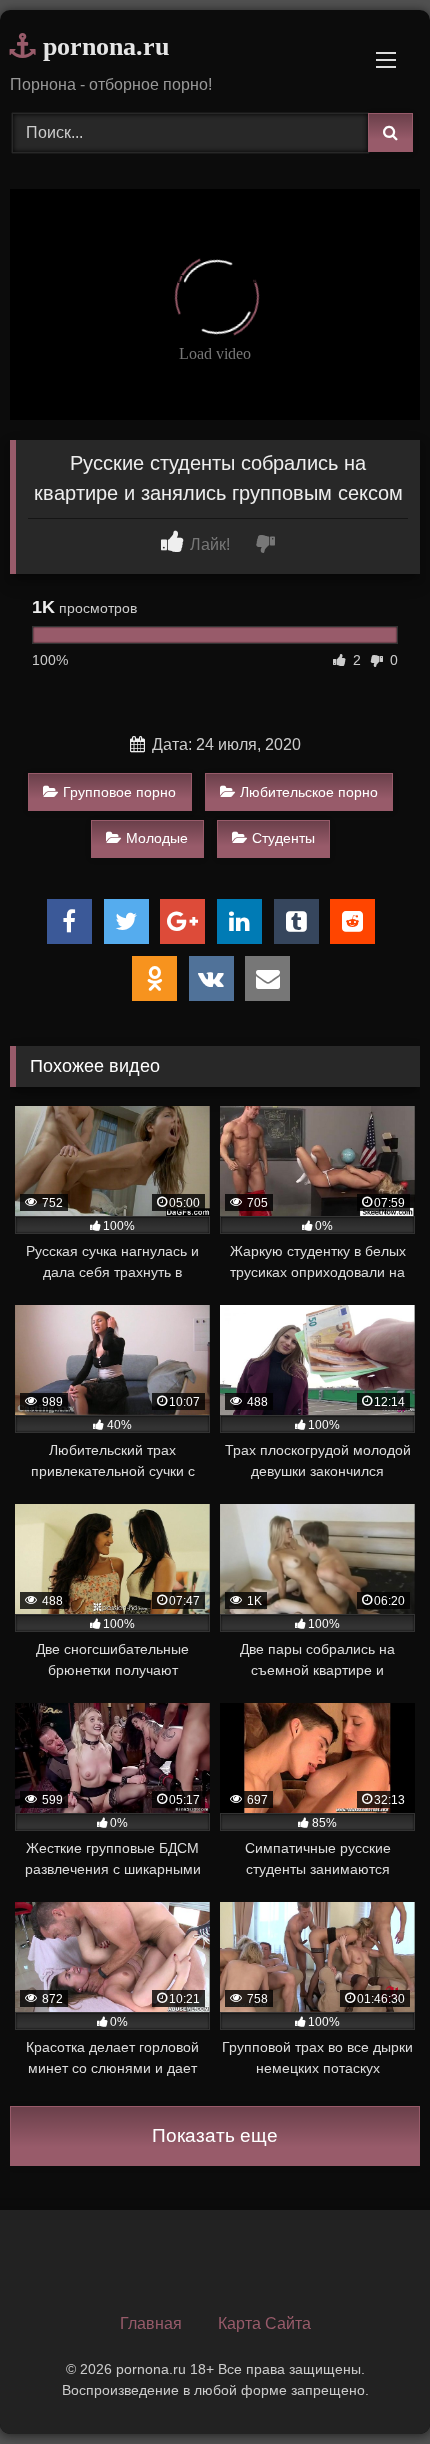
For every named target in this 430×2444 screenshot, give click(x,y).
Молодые (157, 838)
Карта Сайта (264, 2323)
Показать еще (215, 2135)
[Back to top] (368, 2384)
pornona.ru (102, 46)
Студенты (283, 838)
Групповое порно (119, 792)
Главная (151, 2323)
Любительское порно (309, 792)
